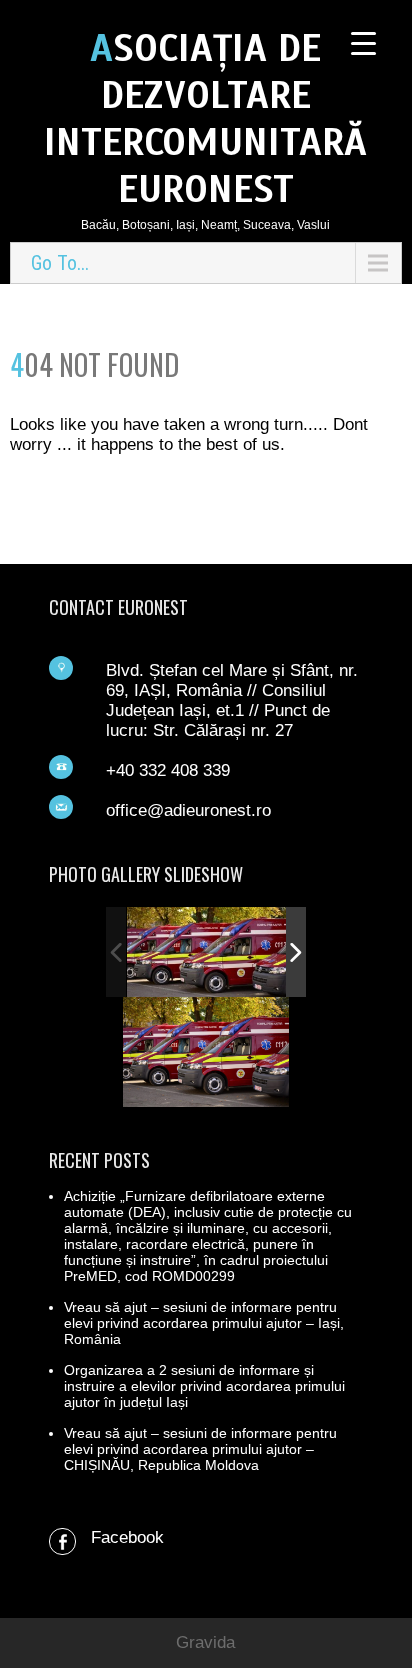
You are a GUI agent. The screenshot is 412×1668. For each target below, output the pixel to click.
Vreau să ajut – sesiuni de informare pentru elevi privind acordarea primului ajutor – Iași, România (204, 1323)
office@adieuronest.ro (188, 810)
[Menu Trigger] (363, 42)
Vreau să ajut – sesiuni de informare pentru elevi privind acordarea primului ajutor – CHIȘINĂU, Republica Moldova (200, 1449)
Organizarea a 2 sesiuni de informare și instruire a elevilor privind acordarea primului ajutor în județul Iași (204, 1386)
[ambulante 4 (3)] (207, 952)
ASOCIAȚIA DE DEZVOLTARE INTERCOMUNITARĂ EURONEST (205, 119)
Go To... (60, 263)
